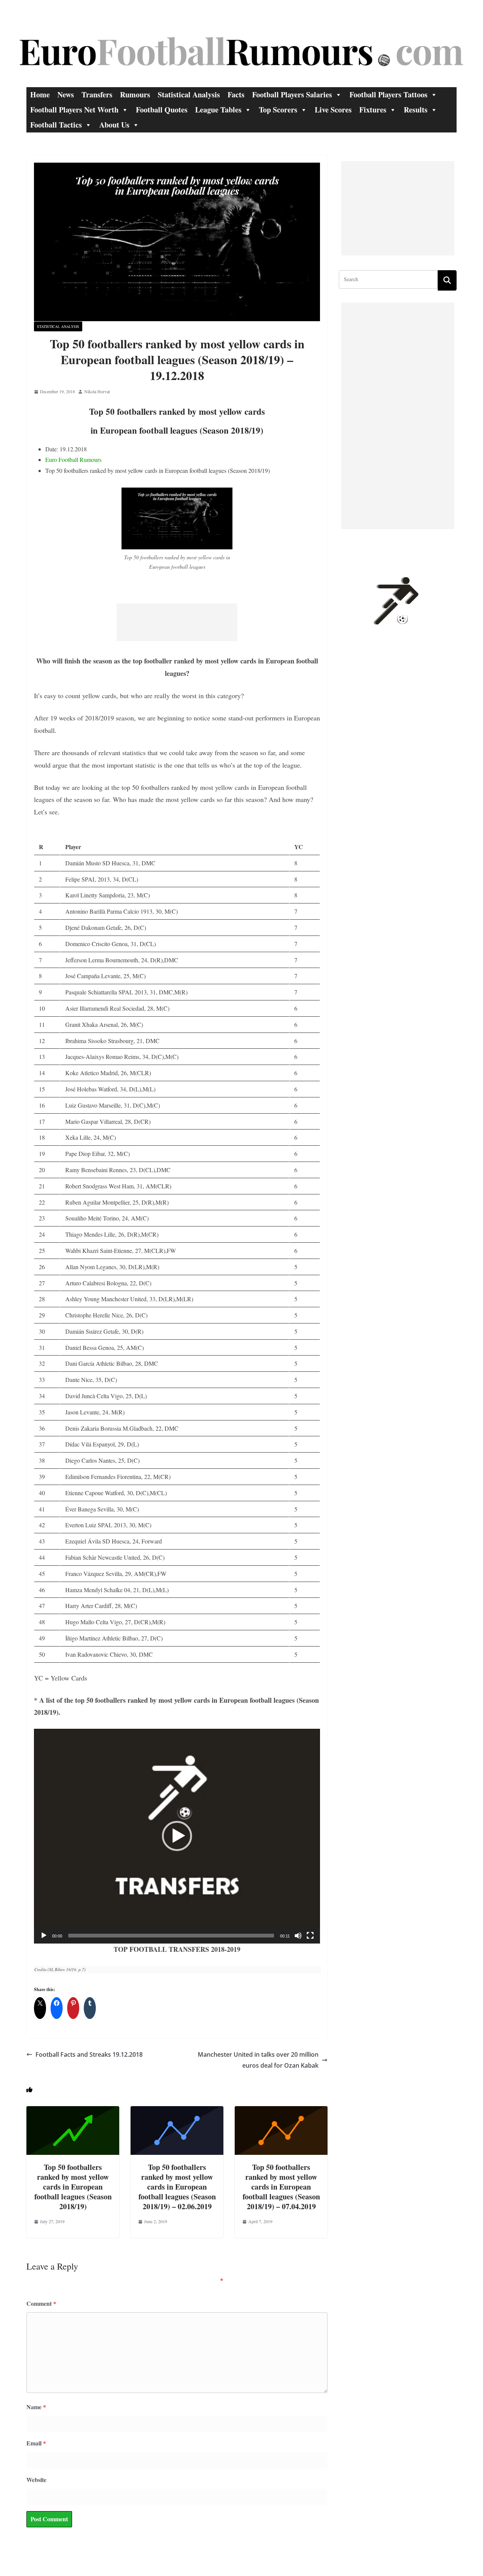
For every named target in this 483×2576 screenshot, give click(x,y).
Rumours (135, 95)
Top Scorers (278, 110)
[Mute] (298, 1936)
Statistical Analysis (189, 95)
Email (36, 2443)
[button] (177, 1836)
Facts (236, 95)
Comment (41, 2303)
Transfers (97, 95)
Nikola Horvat (97, 391)
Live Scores (333, 110)
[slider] (171, 1936)
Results (416, 110)
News (66, 95)
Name (36, 2407)
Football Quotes (162, 110)
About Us (114, 125)
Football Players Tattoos (388, 95)
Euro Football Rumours (73, 459)
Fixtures (373, 110)
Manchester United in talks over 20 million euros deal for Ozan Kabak (258, 2060)
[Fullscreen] (310, 1936)
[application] (177, 1836)
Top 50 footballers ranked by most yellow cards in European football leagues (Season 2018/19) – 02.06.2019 (177, 2187)
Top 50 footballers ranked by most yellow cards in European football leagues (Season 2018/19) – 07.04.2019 (281, 2187)
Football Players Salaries (292, 95)
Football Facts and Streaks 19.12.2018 (89, 2054)
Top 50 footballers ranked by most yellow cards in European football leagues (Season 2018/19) (73, 2187)
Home (40, 95)
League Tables (218, 110)
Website (36, 2480)
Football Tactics (56, 125)
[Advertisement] (177, 622)
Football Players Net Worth (74, 110)
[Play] (44, 1936)
